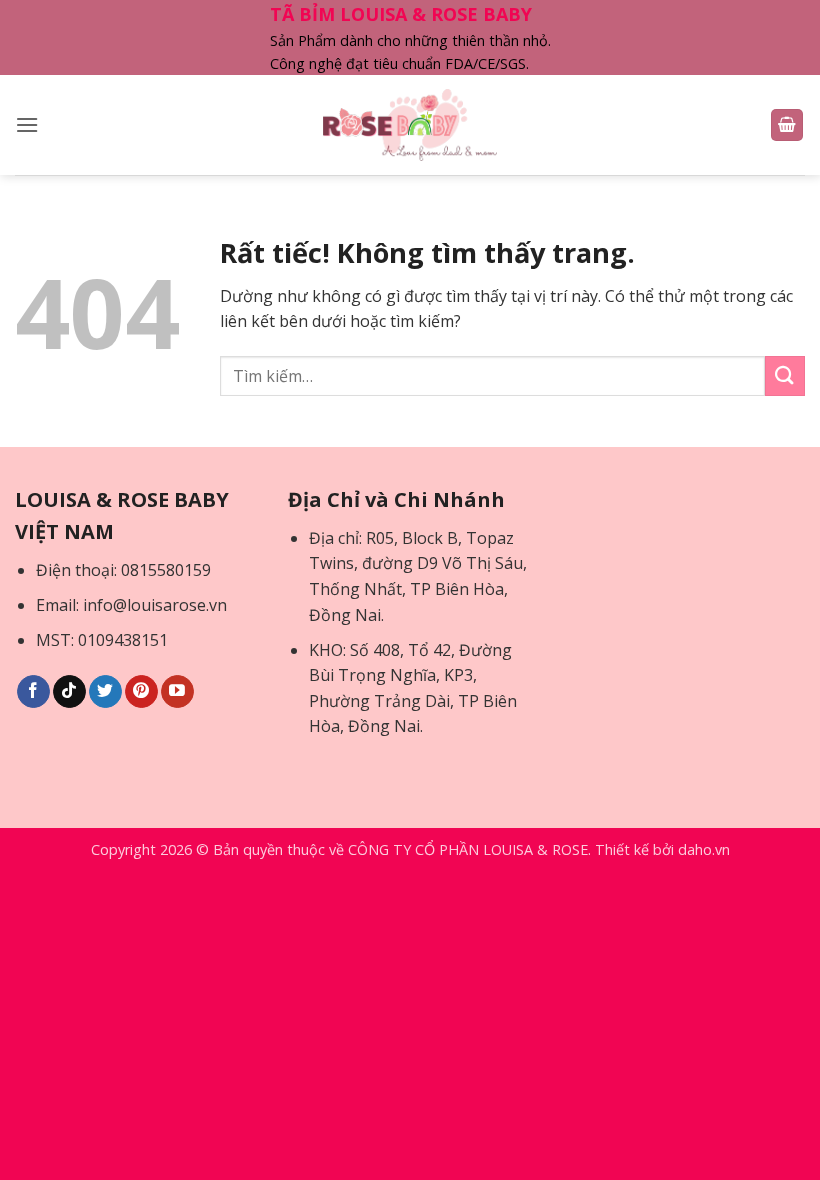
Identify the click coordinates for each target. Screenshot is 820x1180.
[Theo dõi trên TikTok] (69, 692)
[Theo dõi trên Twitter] (105, 692)
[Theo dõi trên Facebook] (33, 692)
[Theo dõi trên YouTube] (177, 692)
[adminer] (410, 125)
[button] (27, 124)
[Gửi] (785, 375)
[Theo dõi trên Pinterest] (141, 692)
